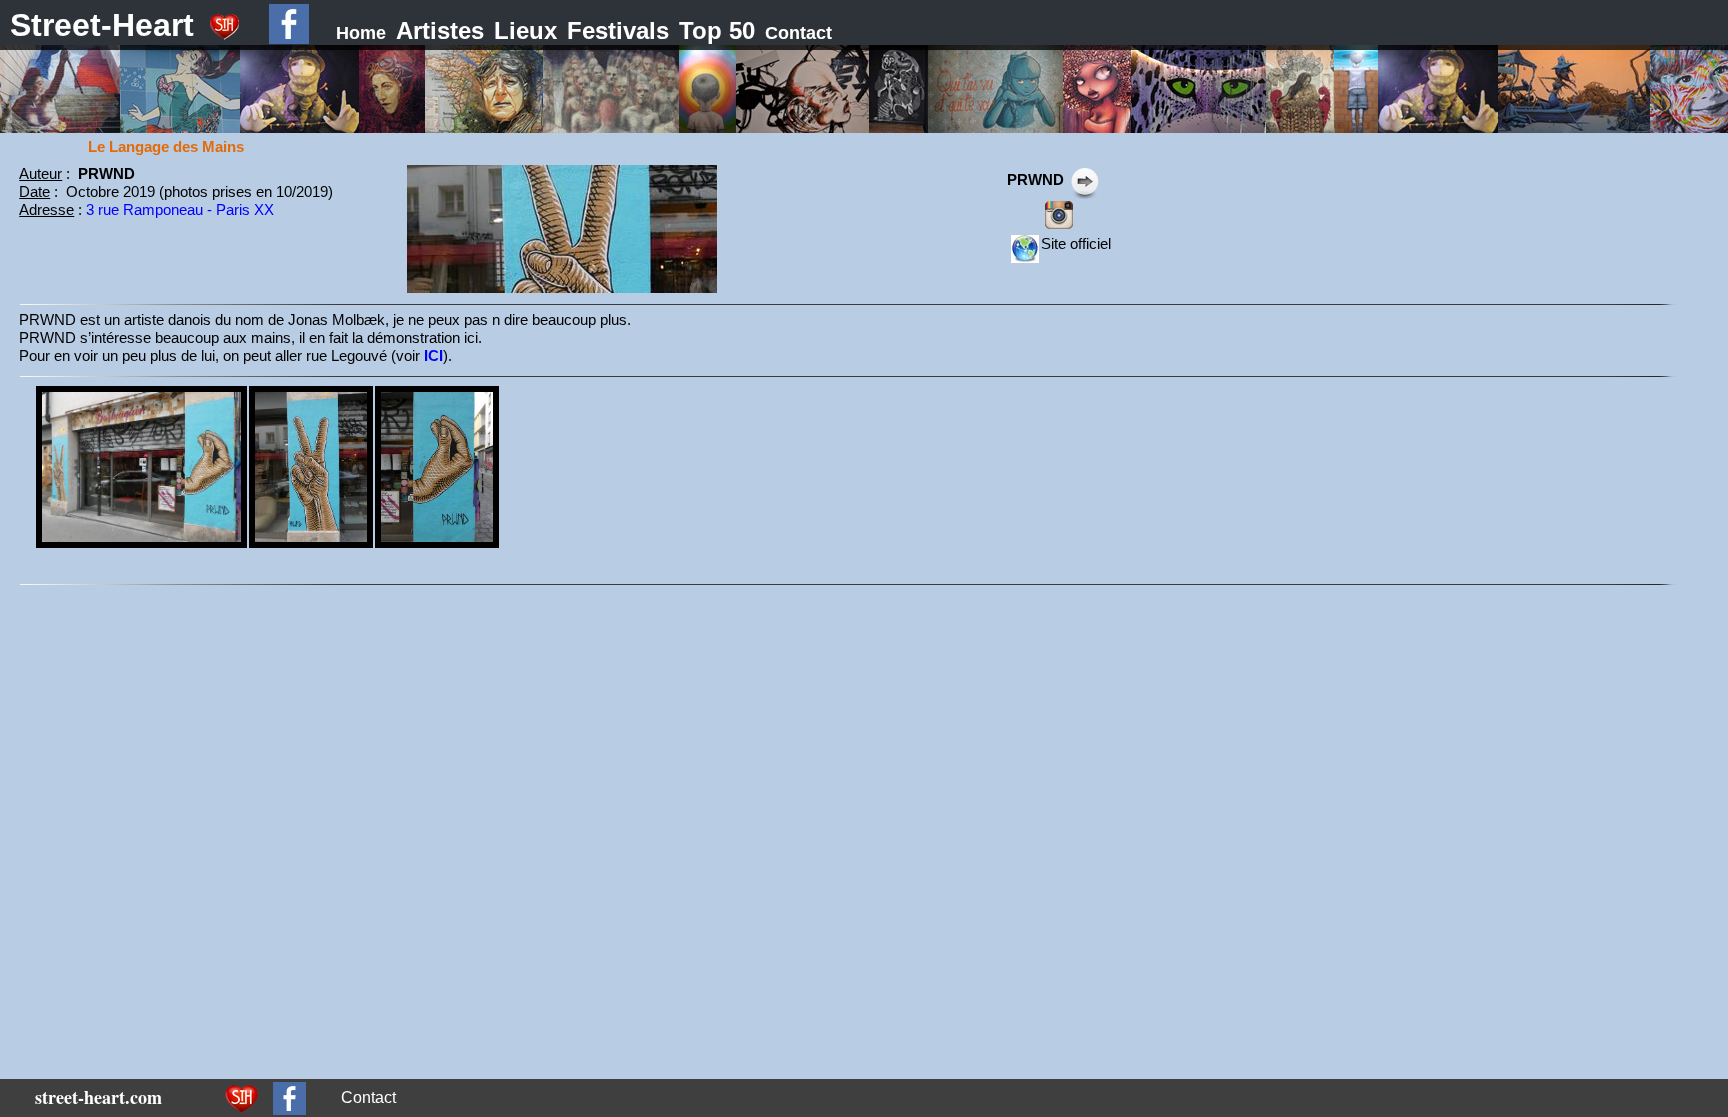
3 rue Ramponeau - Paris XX (180, 209)
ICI (433, 355)
